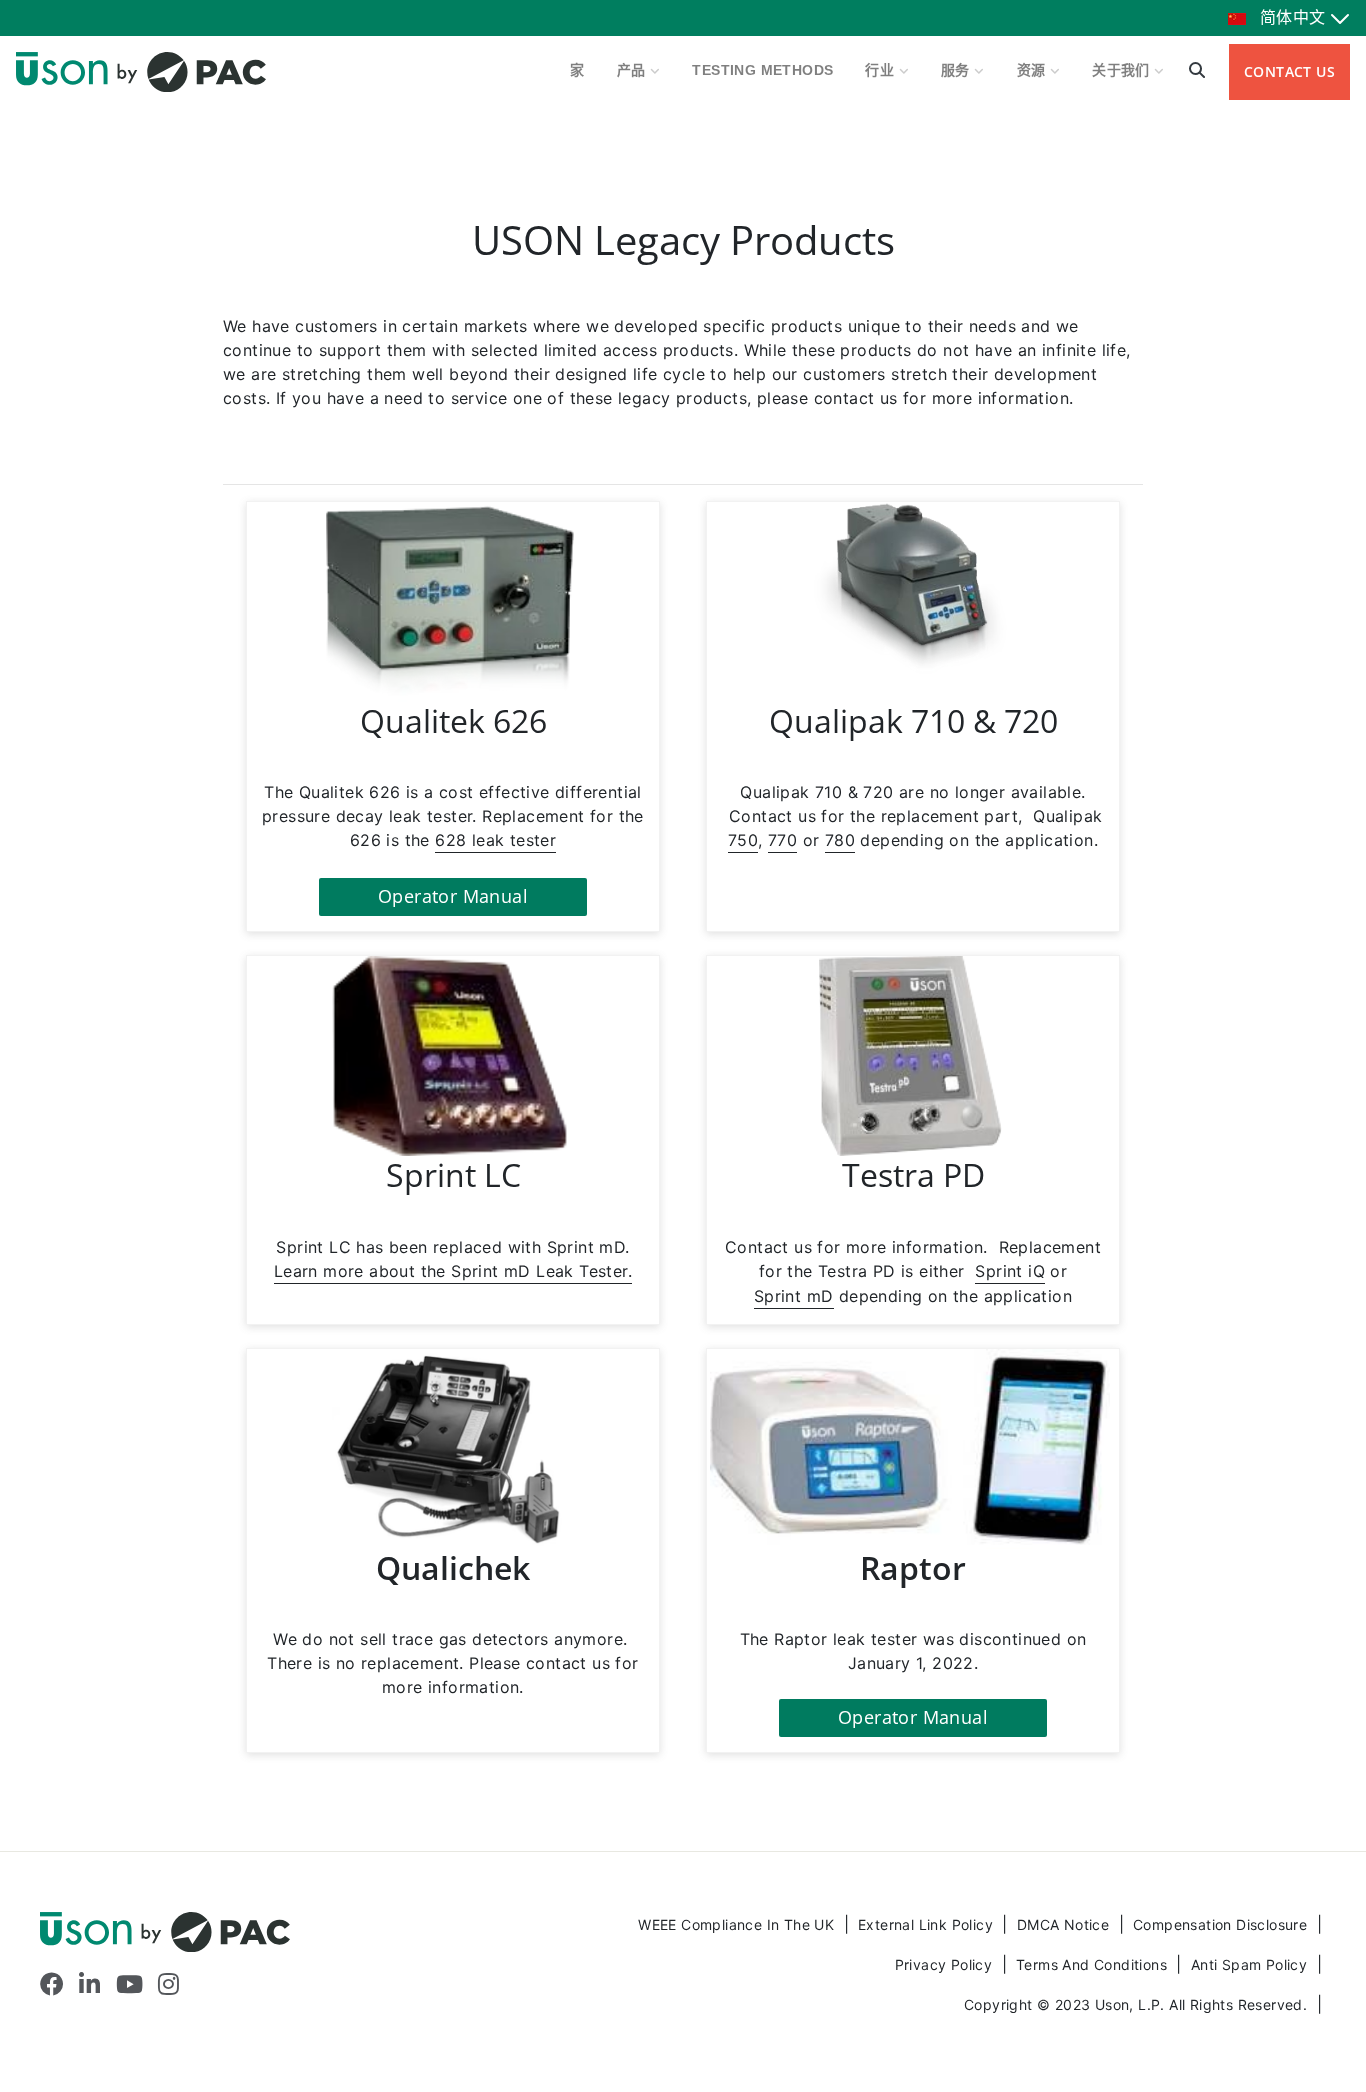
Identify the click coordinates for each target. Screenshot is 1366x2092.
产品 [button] (633, 70)
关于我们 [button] (1123, 70)
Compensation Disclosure (1222, 1924)
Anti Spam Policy (1251, 1964)
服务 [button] (957, 70)
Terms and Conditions (1093, 1964)
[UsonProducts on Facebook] (52, 1984)
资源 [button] (1033, 70)
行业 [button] (881, 70)
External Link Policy (927, 1924)
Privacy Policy (946, 1964)
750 (743, 840)
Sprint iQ (1010, 1271)
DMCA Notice (1065, 1924)
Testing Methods (762, 70)
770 (782, 840)
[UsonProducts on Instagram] (168, 1984)
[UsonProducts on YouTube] (129, 1984)
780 (840, 840)
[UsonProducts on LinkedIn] (89, 1984)
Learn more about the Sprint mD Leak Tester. (453, 1271)
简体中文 (1293, 17)
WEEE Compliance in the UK (738, 1924)
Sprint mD (794, 1296)
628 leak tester (495, 840)
